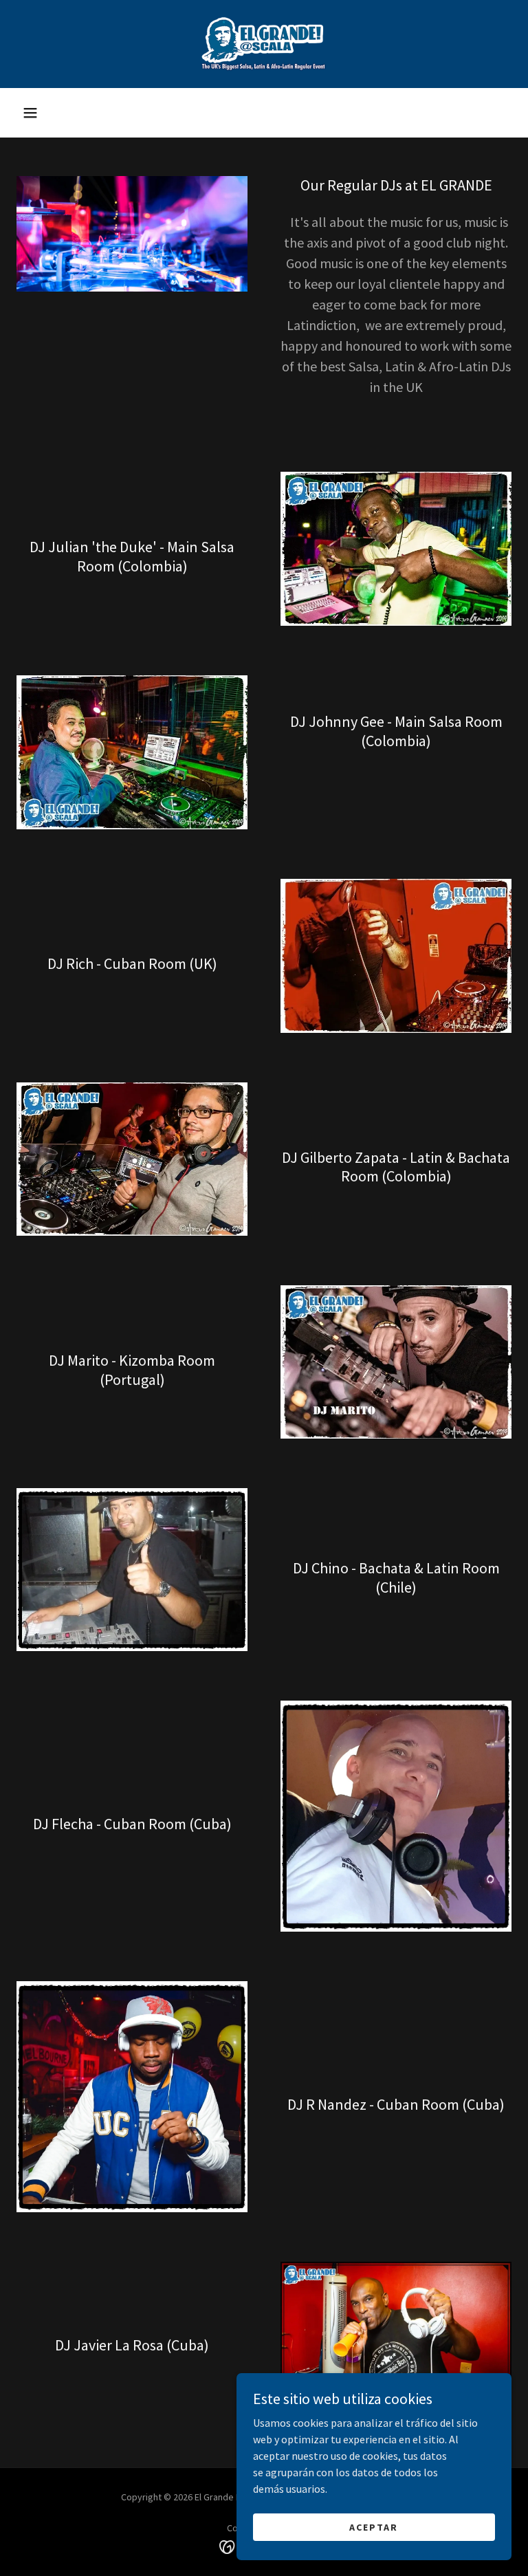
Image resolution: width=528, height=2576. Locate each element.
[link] (264, 44)
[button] (30, 113)
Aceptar (374, 2526)
